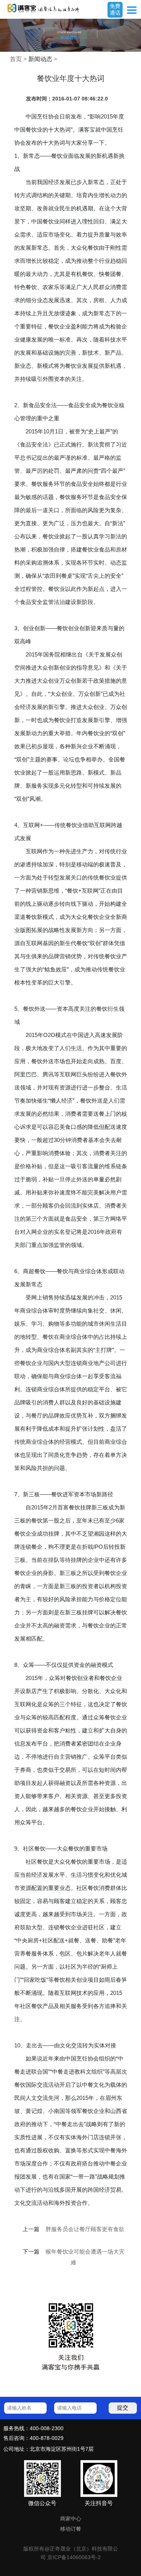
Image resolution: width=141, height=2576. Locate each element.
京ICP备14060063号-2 (74, 2557)
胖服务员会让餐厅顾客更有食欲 (85, 2229)
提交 (123, 2407)
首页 (16, 59)
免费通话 (115, 9)
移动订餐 (71, 2529)
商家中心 (71, 2519)
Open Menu (132, 10)
